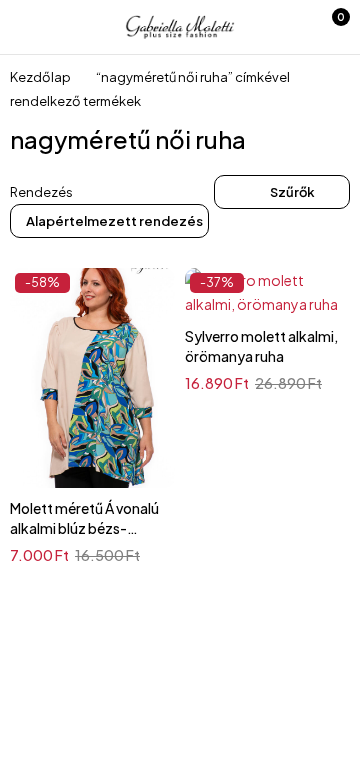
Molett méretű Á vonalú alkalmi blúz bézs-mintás (84, 528)
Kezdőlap (40, 77)
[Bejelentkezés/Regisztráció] (285, 27)
